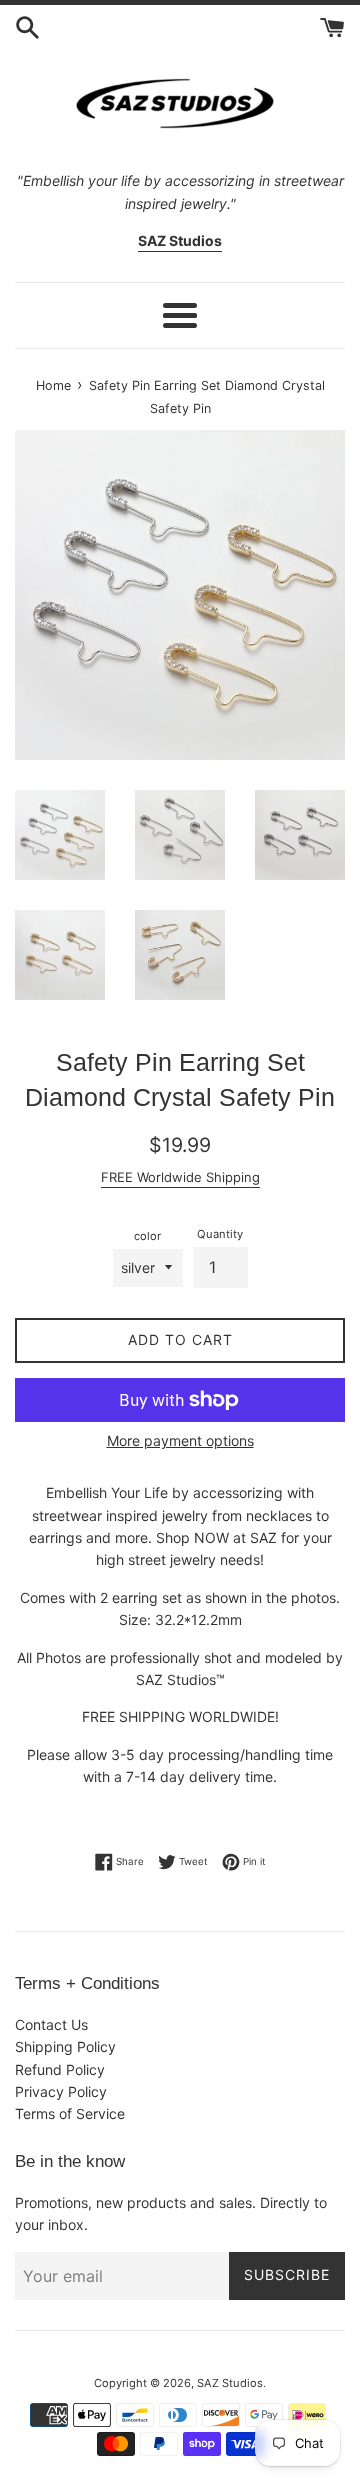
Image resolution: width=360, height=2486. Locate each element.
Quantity (220, 1234)
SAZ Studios (230, 2383)
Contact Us (51, 2024)
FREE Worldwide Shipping (180, 1177)
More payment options (180, 1440)
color (147, 1236)
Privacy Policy (61, 2091)
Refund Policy (60, 2069)
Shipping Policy (65, 2046)
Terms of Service (70, 2113)
